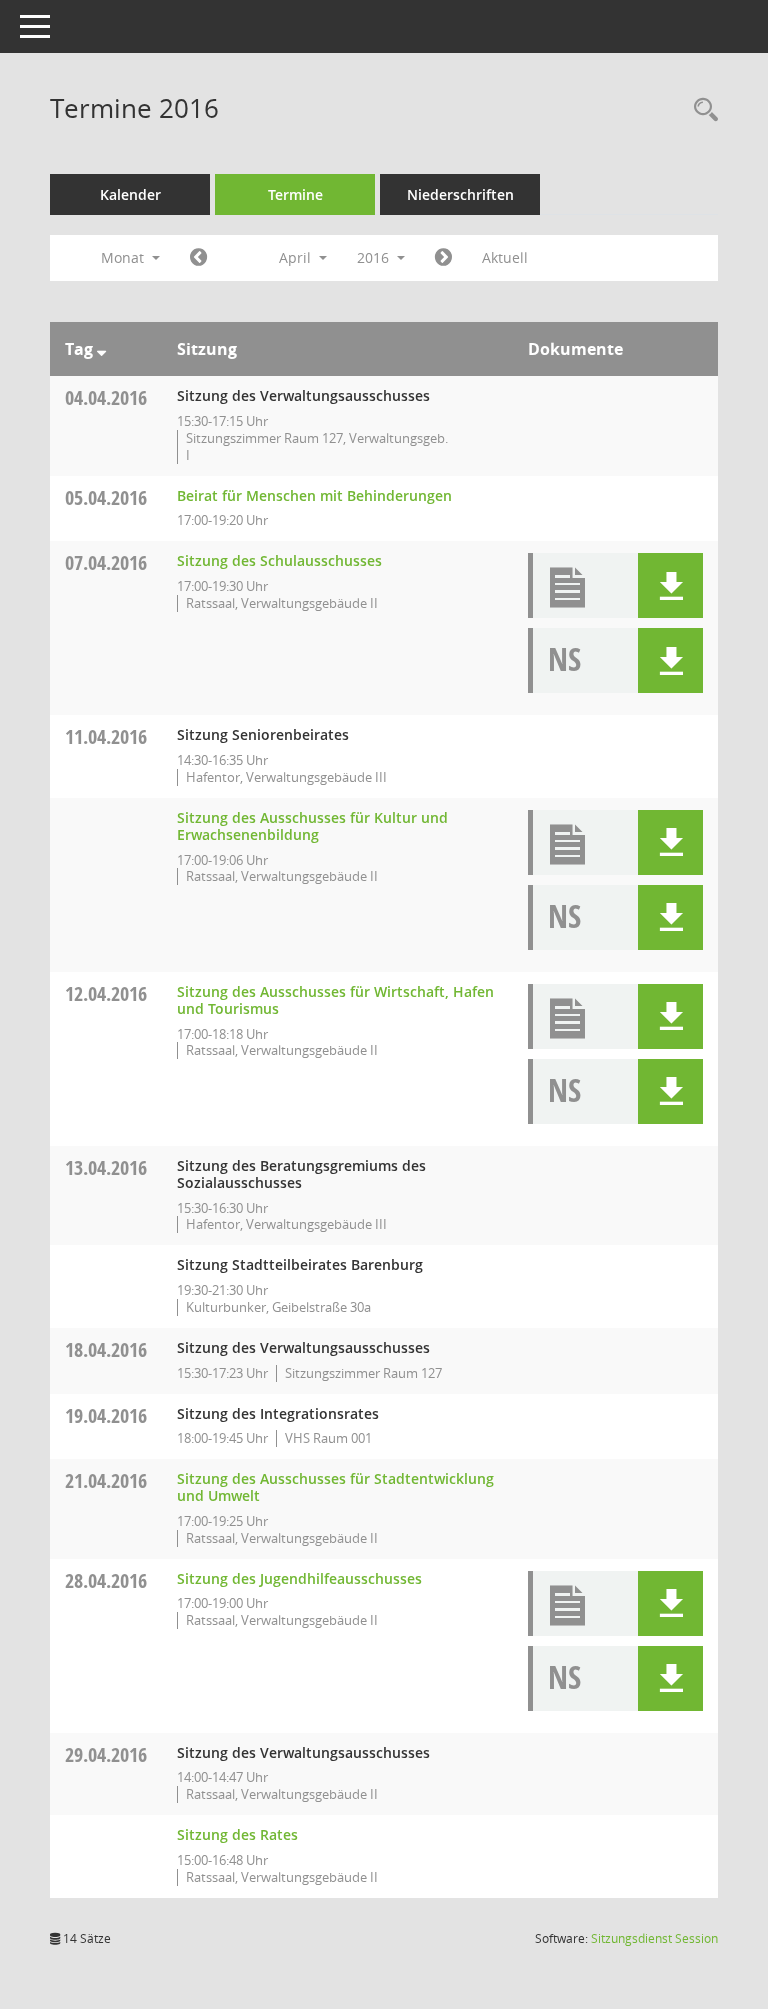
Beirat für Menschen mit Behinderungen (314, 495)
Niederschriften (460, 194)
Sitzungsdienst (654, 1938)
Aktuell (505, 257)
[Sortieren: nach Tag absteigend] (101, 349)
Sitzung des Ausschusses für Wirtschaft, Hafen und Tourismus (335, 1000)
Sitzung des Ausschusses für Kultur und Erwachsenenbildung (312, 826)
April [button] (297, 257)
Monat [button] (124, 257)
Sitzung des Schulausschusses (279, 560)
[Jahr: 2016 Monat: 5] (443, 258)
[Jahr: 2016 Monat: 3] (198, 258)
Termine (295, 194)
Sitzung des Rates (237, 1834)
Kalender (130, 194)
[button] (670, 585)
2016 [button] (375, 257)
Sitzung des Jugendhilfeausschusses (299, 1578)
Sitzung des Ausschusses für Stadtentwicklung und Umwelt (335, 1487)
